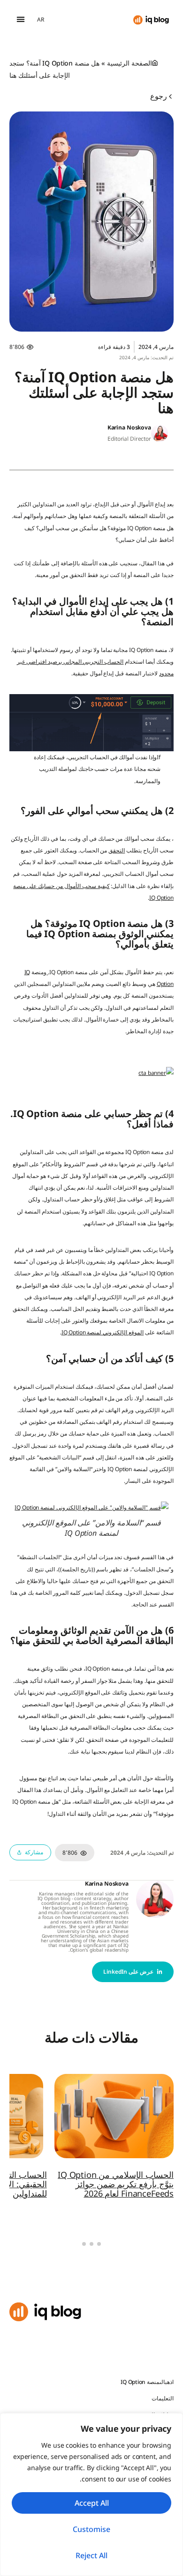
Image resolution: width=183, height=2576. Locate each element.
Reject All (91, 2555)
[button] (20, 19)
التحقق (117, 850)
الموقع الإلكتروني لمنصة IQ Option (103, 1332)
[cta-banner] (156, 1073)
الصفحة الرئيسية (130, 63)
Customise (91, 2529)
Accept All (92, 2503)
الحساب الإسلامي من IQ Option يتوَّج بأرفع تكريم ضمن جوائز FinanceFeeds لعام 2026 (116, 2184)
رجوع (160, 96)
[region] (91, 2495)
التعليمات (163, 2398)
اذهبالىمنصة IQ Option (147, 2382)
